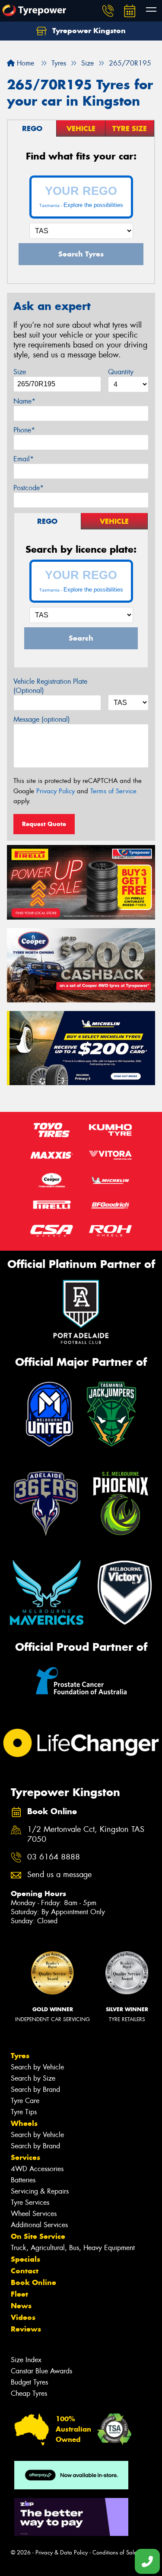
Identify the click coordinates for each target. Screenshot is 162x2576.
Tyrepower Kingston (88, 31)
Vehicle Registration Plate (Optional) (50, 686)
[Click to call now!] (108, 11)
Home (24, 63)
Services (25, 2157)
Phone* (24, 430)
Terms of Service (113, 791)
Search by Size (33, 2078)
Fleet (19, 2294)
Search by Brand (35, 2089)
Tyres (20, 2056)
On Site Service (38, 2236)
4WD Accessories (37, 2169)
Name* (24, 401)
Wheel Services (34, 2214)
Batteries (23, 2180)
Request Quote (44, 824)
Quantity (121, 372)
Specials (25, 2259)
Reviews (26, 2329)
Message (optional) (42, 719)
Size (20, 372)
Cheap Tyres (29, 2393)
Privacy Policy (56, 791)
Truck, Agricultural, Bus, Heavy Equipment (73, 2248)
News (21, 2306)
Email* (24, 459)
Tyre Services (30, 2202)
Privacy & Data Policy (62, 2553)
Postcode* (29, 488)
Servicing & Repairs (40, 2191)
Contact (25, 2271)
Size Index (26, 2360)
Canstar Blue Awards (41, 2371)
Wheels (24, 2123)
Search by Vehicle (37, 2067)
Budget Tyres (29, 2382)
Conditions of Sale (115, 2553)
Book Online (33, 2282)
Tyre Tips (24, 2112)
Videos (23, 2317)
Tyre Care (25, 2101)
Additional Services (39, 2225)
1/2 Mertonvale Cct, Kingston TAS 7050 (86, 1834)
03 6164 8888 (54, 1857)
